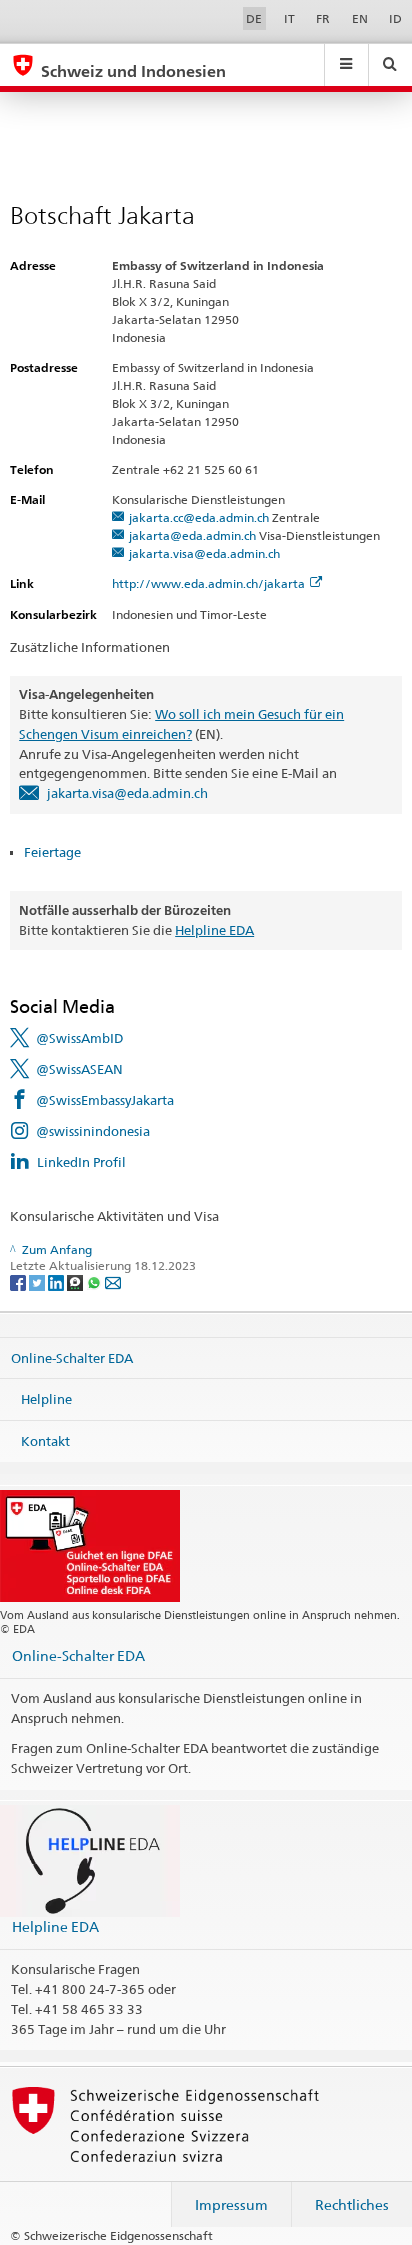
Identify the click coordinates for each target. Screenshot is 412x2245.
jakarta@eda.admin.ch (192, 535)
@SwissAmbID (79, 1038)
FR (323, 18)
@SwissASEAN (79, 1069)
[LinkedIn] (57, 1281)
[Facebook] (19, 1281)
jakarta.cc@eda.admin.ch (199, 517)
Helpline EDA (214, 930)
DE (254, 18)
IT (289, 18)
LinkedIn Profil (81, 1162)
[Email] (113, 1281)
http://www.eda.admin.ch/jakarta (208, 583)
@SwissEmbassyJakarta (105, 1100)
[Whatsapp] (95, 1281)
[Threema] (76, 1281)
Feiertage (54, 852)
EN (360, 18)
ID (395, 18)
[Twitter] (38, 1281)
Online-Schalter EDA (72, 1357)
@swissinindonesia (93, 1131)
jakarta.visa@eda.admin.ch (204, 553)
